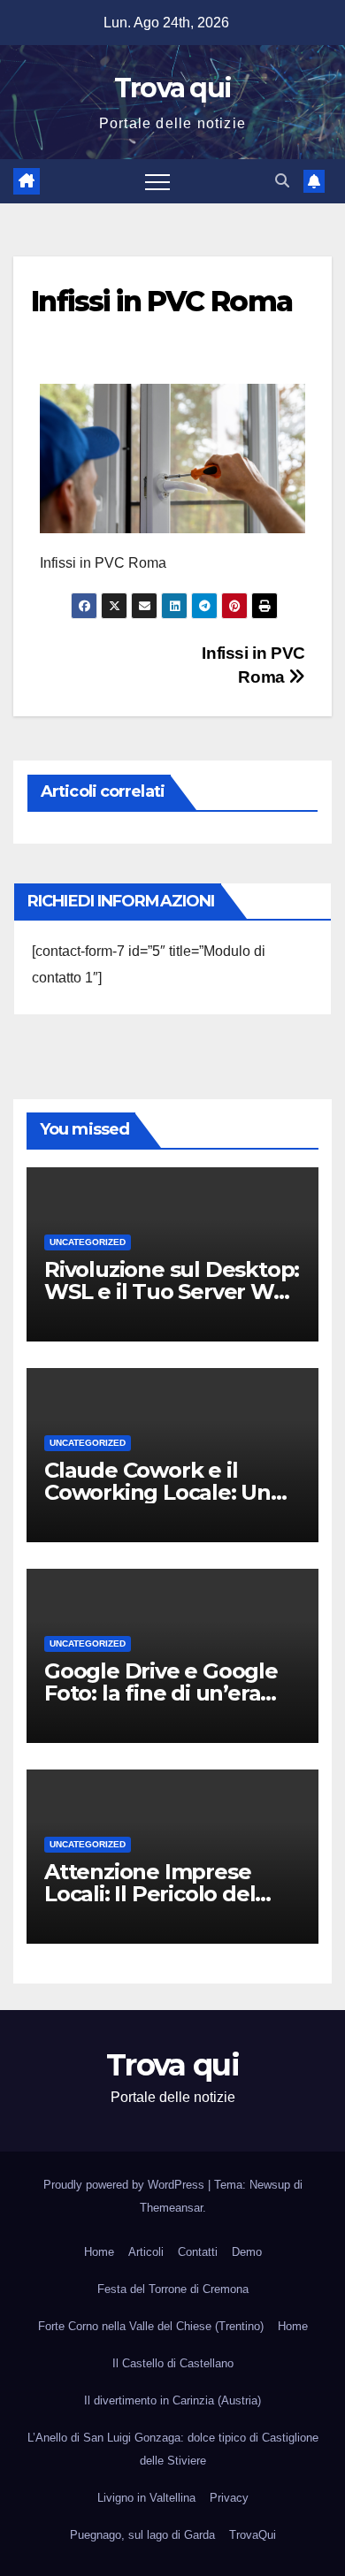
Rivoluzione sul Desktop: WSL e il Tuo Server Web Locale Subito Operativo (172, 1292)
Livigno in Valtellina (146, 2498)
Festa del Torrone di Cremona (173, 2289)
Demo (247, 2252)
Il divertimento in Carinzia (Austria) (172, 2400)
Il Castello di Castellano (173, 2363)
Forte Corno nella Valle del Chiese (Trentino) (151, 2326)
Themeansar (171, 2208)
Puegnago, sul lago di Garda (142, 2535)
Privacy (229, 2498)
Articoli (146, 2252)
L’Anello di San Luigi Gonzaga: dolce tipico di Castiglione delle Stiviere (173, 2449)
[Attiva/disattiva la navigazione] (157, 181)
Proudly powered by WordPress (126, 2185)
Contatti (198, 2252)
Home (99, 2252)
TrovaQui (253, 2535)
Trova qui (173, 88)
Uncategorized (88, 1242)
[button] (282, 181)
